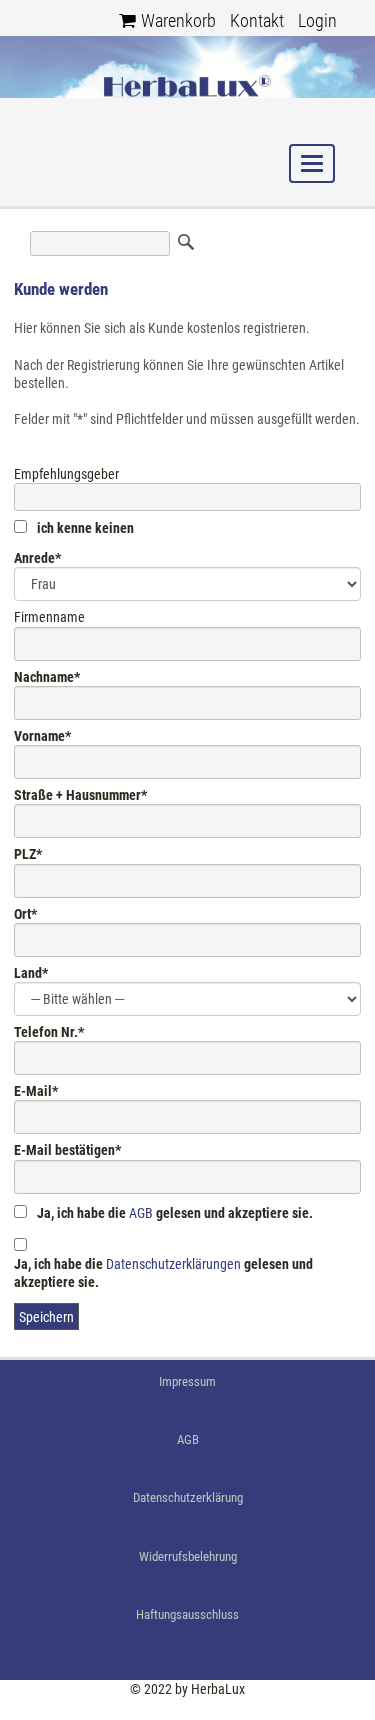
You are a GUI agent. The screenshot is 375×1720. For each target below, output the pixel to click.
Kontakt (257, 20)
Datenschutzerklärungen (173, 1264)
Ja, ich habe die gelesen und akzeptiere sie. (175, 1213)
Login (317, 20)
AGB (141, 1213)
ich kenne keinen (85, 528)
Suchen (186, 242)
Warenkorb (178, 20)
